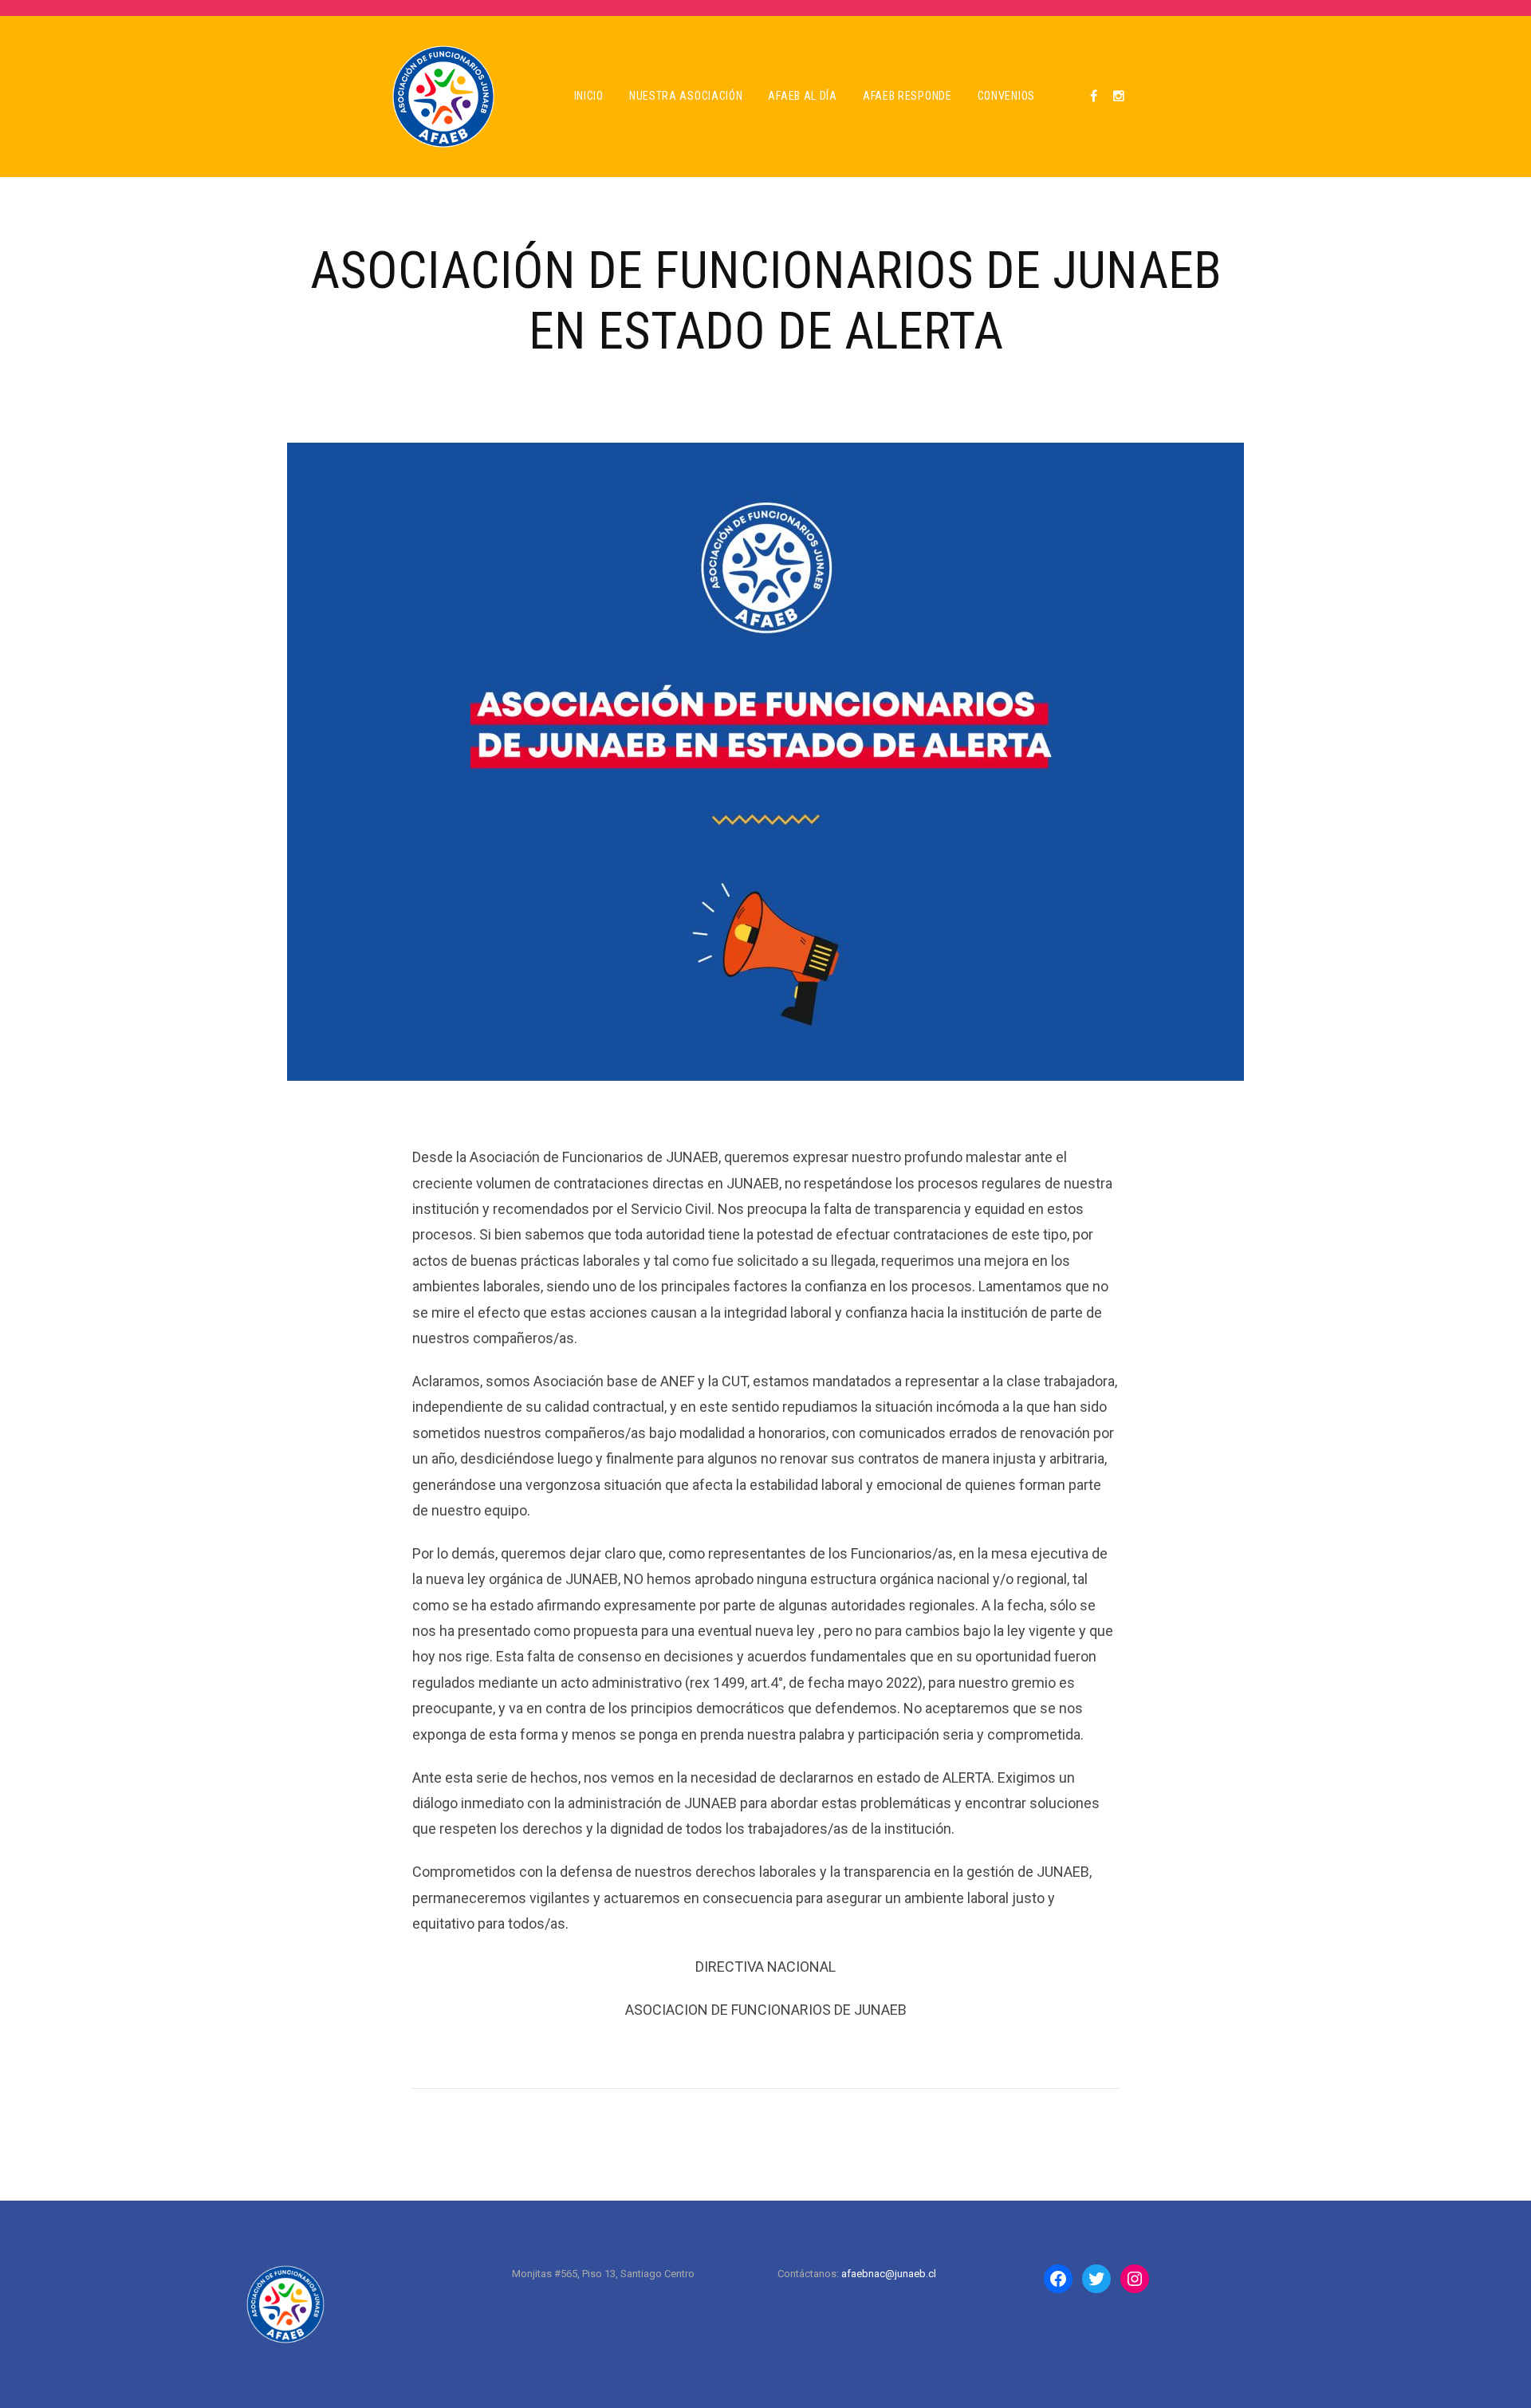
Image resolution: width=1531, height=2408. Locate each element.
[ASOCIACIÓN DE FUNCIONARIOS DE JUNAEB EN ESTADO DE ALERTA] (765, 761)
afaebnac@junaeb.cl (889, 2274)
